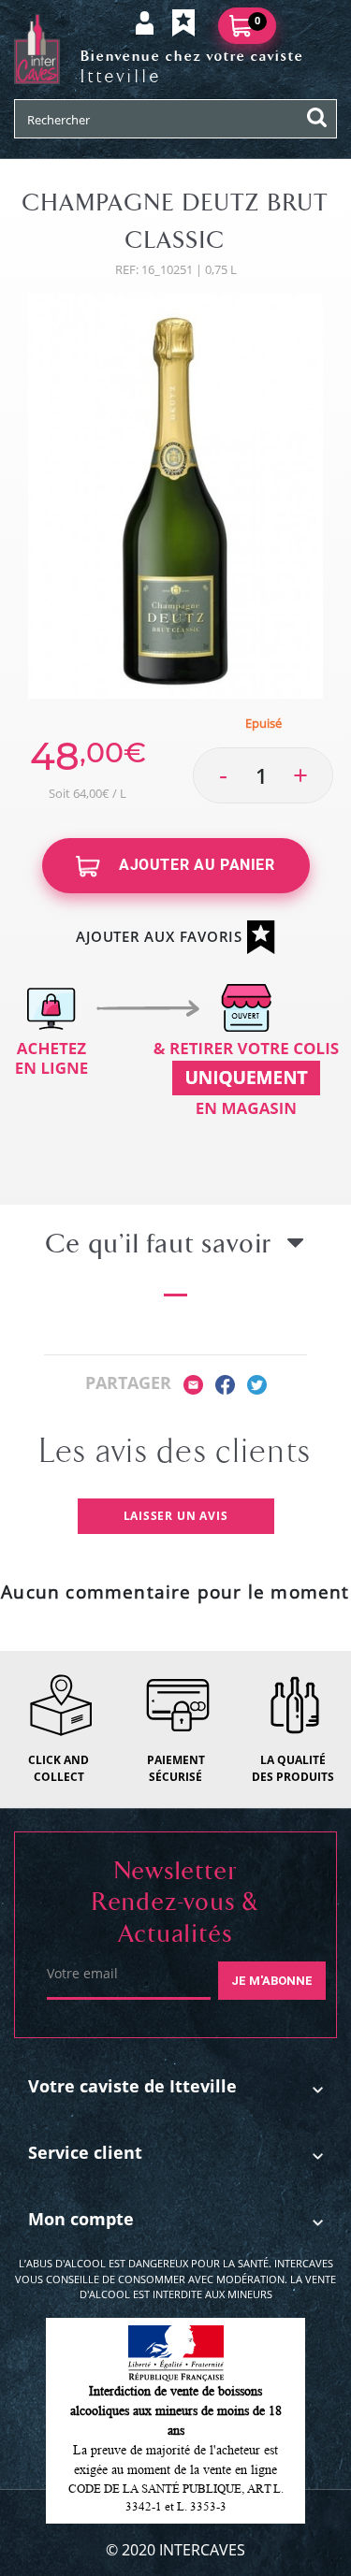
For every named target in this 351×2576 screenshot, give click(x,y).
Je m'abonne (272, 1981)
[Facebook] (225, 1383)
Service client (85, 2152)
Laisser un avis (176, 1516)
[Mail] (193, 1383)
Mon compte (81, 2219)
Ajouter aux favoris (161, 936)
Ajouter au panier (195, 865)
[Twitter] (257, 1383)
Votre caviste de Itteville (132, 2086)
